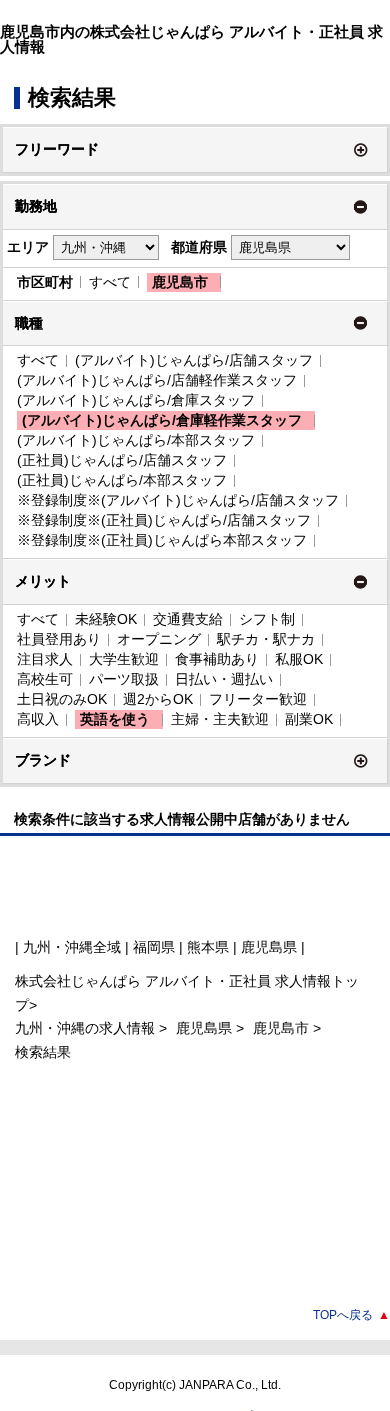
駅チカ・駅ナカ (266, 639)
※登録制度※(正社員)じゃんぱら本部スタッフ (162, 540)
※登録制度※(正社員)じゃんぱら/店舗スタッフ (164, 520)
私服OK (299, 659)
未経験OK (106, 619)
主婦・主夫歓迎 (220, 719)
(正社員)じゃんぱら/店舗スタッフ (122, 460)
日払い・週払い (224, 679)
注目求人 (45, 659)
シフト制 (267, 619)
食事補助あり (217, 659)
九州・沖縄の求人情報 (87, 1028)
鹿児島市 (180, 282)
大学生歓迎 (124, 659)
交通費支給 (188, 619)
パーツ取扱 (124, 679)
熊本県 (208, 947)
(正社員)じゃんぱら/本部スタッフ (122, 480)
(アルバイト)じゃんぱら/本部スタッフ (136, 440)
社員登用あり (59, 639)
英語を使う (115, 719)
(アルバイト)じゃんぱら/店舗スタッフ (194, 360)
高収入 (38, 719)
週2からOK (158, 699)
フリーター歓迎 (258, 699)
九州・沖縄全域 (72, 947)
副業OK (309, 719)
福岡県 (154, 947)
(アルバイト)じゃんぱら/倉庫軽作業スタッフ (162, 420)
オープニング (159, 639)
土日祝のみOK (62, 699)
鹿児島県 (204, 1028)
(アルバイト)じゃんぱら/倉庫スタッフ (136, 400)
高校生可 (45, 679)
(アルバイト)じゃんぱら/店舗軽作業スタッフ (157, 380)
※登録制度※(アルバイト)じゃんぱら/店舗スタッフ (178, 500)
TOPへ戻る (351, 1315)
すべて (110, 282)
